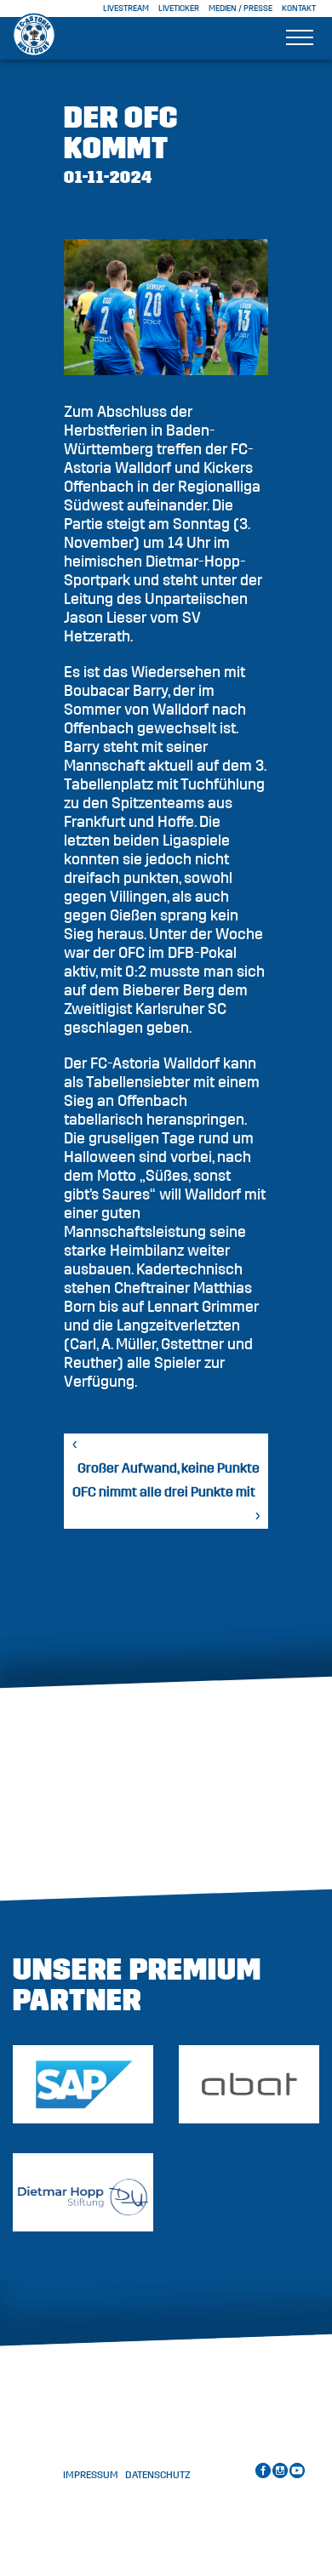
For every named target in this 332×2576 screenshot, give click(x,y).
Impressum (91, 2475)
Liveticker (179, 9)
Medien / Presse (240, 9)
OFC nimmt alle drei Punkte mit (164, 1492)
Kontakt (299, 9)
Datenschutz (158, 2475)
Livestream (126, 9)
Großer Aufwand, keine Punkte (169, 1468)
